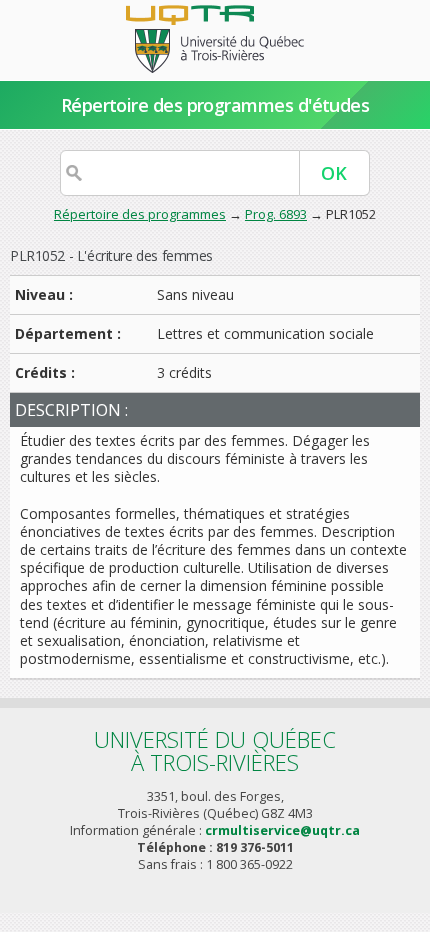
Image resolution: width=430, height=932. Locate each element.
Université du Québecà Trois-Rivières (215, 750)
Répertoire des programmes (140, 214)
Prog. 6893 (276, 214)
